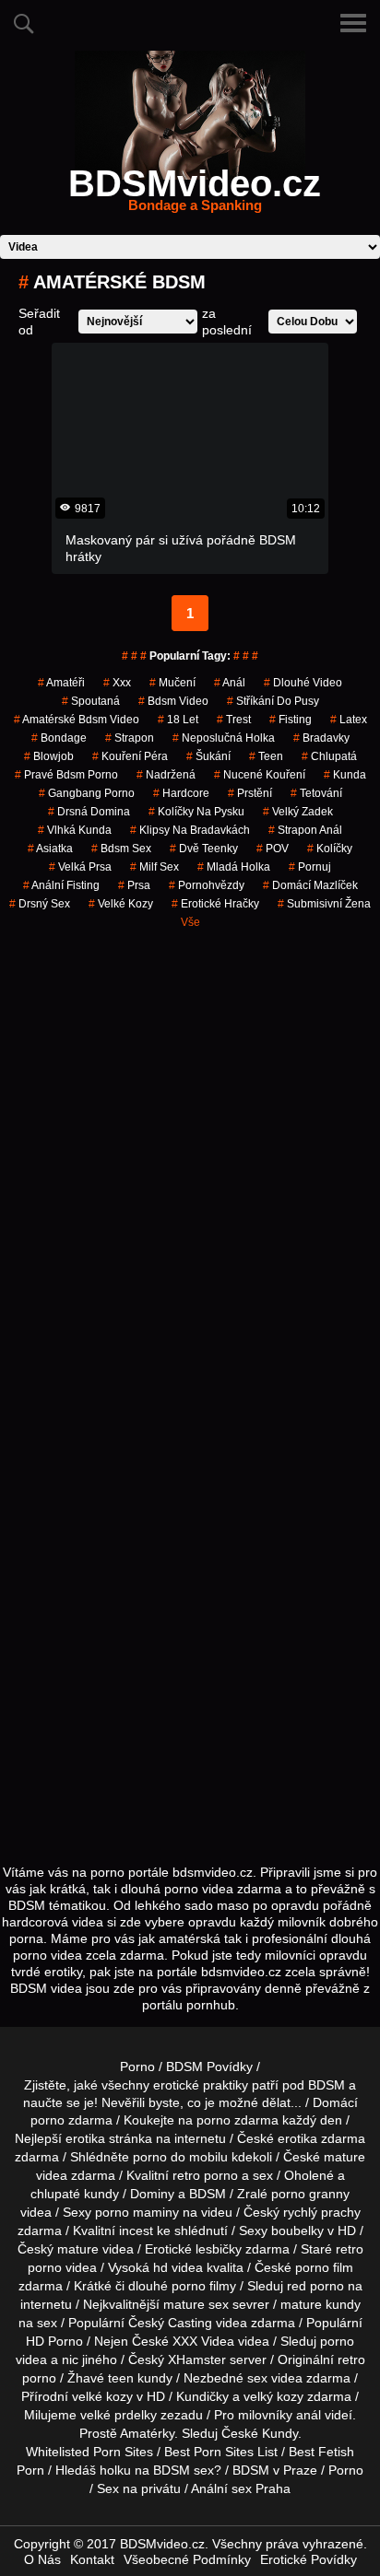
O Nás (42, 2559)
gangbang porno (87, 793)
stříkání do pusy (273, 701)
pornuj (310, 867)
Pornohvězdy (207, 885)
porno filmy (204, 2286)
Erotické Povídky (309, 2559)
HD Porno (54, 2341)
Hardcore (181, 793)
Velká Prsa (80, 867)
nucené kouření (260, 775)
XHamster (197, 2359)
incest (136, 2231)
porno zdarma (237, 2120)
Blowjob (49, 756)
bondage (59, 738)
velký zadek (298, 812)
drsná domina (89, 812)
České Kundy (260, 2433)
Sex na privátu (139, 2488)
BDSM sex (184, 2470)
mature (344, 2157)
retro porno (205, 2175)
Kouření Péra (130, 756)
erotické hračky (215, 904)
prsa (134, 885)
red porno (315, 2286)
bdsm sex (121, 849)
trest (234, 720)
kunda (345, 775)
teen (121, 2378)
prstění (250, 793)
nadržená (166, 775)
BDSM (208, 2194)
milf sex (154, 867)
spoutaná (91, 701)
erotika (85, 2138)
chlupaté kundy (75, 2194)
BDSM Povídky (209, 2067)
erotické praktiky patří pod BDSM (249, 2085)
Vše (190, 922)
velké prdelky (119, 2415)
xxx (117, 683)
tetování (316, 793)
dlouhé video (303, 683)
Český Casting (170, 2323)
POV (273, 849)
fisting (291, 720)
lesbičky (219, 2249)
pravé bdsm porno (66, 775)
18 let (178, 720)
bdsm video (173, 701)
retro (351, 2359)
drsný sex (40, 904)
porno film (324, 2267)
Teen (266, 756)
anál (230, 683)
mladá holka (234, 867)
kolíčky (330, 849)
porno (47, 2120)
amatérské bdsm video (77, 720)
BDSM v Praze (275, 2470)
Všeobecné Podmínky (187, 2559)
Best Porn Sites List (221, 2452)
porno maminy (137, 2212)
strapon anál (305, 830)
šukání (208, 756)
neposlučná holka (224, 738)
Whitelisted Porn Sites (89, 2452)
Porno (137, 2067)
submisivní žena (324, 904)
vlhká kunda (75, 830)
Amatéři (61, 683)
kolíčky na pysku (196, 812)
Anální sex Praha (241, 2488)
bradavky (321, 738)
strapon (130, 738)
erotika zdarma (321, 2138)
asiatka (50, 849)
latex (349, 720)
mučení (172, 683)
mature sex (196, 2304)
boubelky (297, 2231)
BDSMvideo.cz (195, 194)
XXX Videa (203, 2341)
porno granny (310, 2194)
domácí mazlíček (310, 885)
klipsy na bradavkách (190, 830)
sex (257, 2378)
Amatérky (147, 2433)
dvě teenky (204, 849)
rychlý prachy (322, 2212)
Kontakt (92, 2559)
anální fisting (61, 885)
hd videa (178, 2267)
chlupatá (329, 756)
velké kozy (121, 904)
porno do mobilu (180, 2157)
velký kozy (273, 2396)
